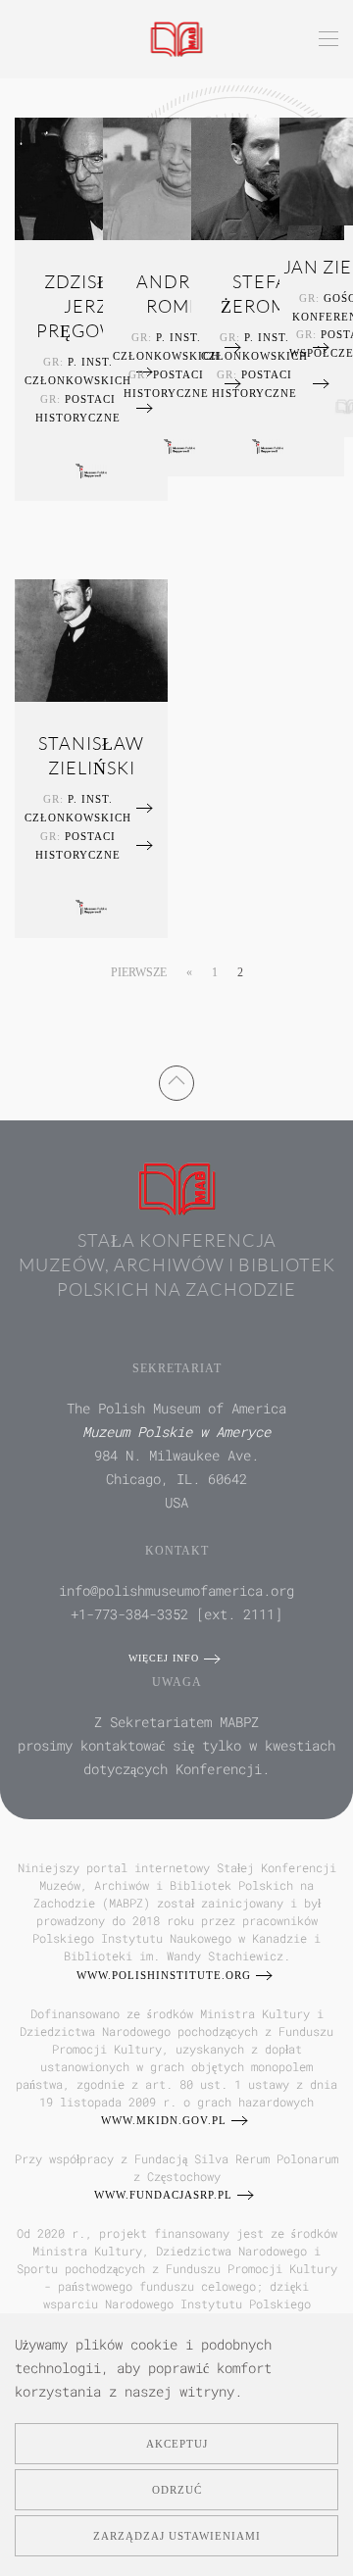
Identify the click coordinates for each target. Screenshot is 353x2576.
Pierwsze (139, 972)
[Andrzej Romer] (179, 176)
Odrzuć (177, 2490)
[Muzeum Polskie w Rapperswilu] (91, 469)
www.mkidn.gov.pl (164, 2120)
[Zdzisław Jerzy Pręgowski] (91, 176)
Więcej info (164, 1658)
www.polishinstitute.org (164, 1975)
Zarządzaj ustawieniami (177, 2536)
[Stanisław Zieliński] (91, 638)
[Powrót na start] (177, 39)
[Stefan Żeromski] (268, 176)
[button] (328, 39)
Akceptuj (177, 2444)
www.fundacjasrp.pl (163, 2195)
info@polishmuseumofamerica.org (176, 1590)
